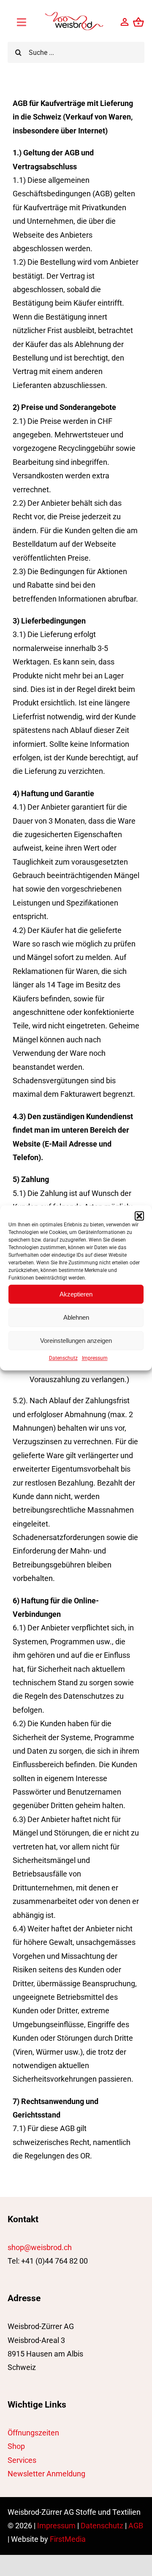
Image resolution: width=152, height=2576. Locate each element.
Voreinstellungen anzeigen (76, 1341)
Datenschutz (63, 1358)
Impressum (95, 1358)
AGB (136, 2526)
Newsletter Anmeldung (46, 2474)
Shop (16, 2446)
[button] (139, 1216)
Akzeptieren (76, 1294)
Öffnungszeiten (33, 2433)
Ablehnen (76, 1317)
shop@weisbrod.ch (40, 2247)
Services (22, 2460)
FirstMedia (68, 2539)
